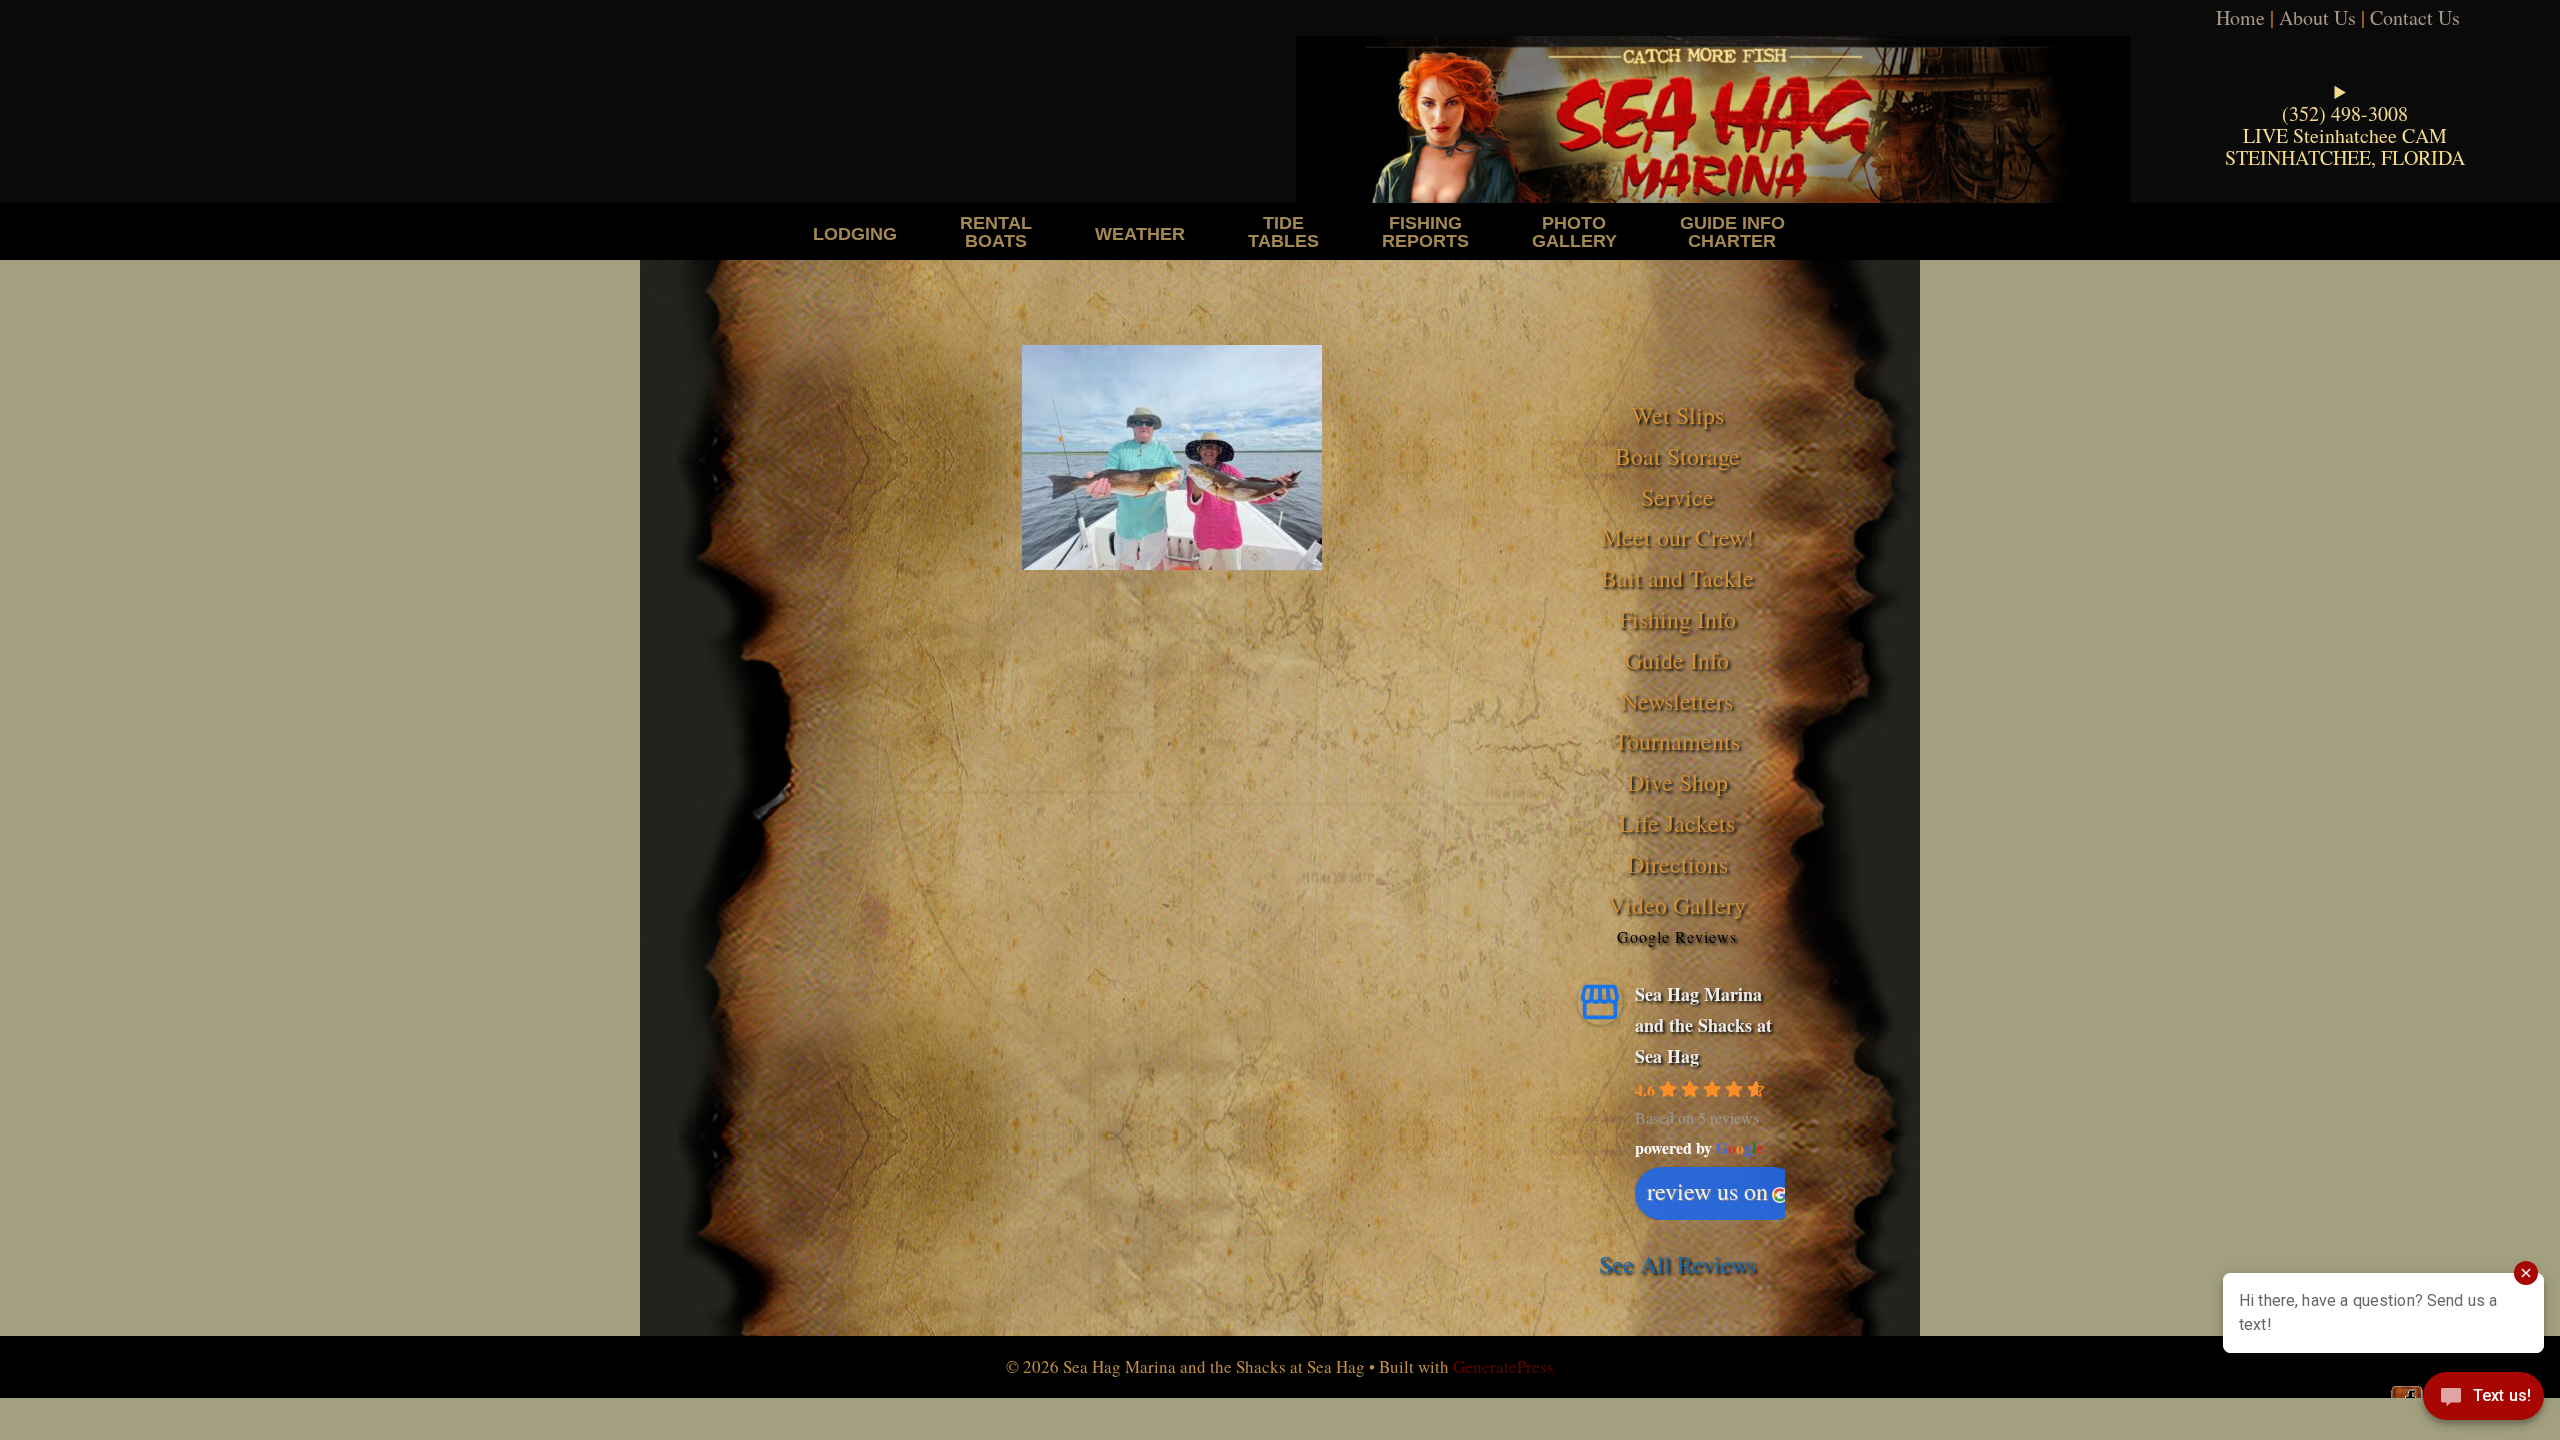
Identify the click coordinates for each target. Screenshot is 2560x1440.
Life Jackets (1677, 823)
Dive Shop (1677, 782)
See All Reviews (1677, 1264)
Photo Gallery (1574, 231)
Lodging (855, 233)
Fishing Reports (1425, 231)
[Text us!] (2483, 1400)
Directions (1677, 864)
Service (1677, 497)
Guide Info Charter (1732, 231)
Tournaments (1677, 741)
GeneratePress (1503, 1366)
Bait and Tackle (1677, 578)
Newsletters (1677, 701)
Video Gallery (1677, 905)
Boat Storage (1677, 456)
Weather (1140, 233)
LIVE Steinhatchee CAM (2345, 135)
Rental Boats (996, 231)
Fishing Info (1677, 619)
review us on (1707, 1191)
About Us (2317, 17)
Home (2240, 17)
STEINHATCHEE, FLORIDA (2345, 157)
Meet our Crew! (1677, 537)
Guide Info (1677, 660)
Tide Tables (1283, 231)
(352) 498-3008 (2345, 113)
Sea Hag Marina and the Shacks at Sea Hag (1703, 1024)
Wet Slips (1677, 415)
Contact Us (2415, 17)
